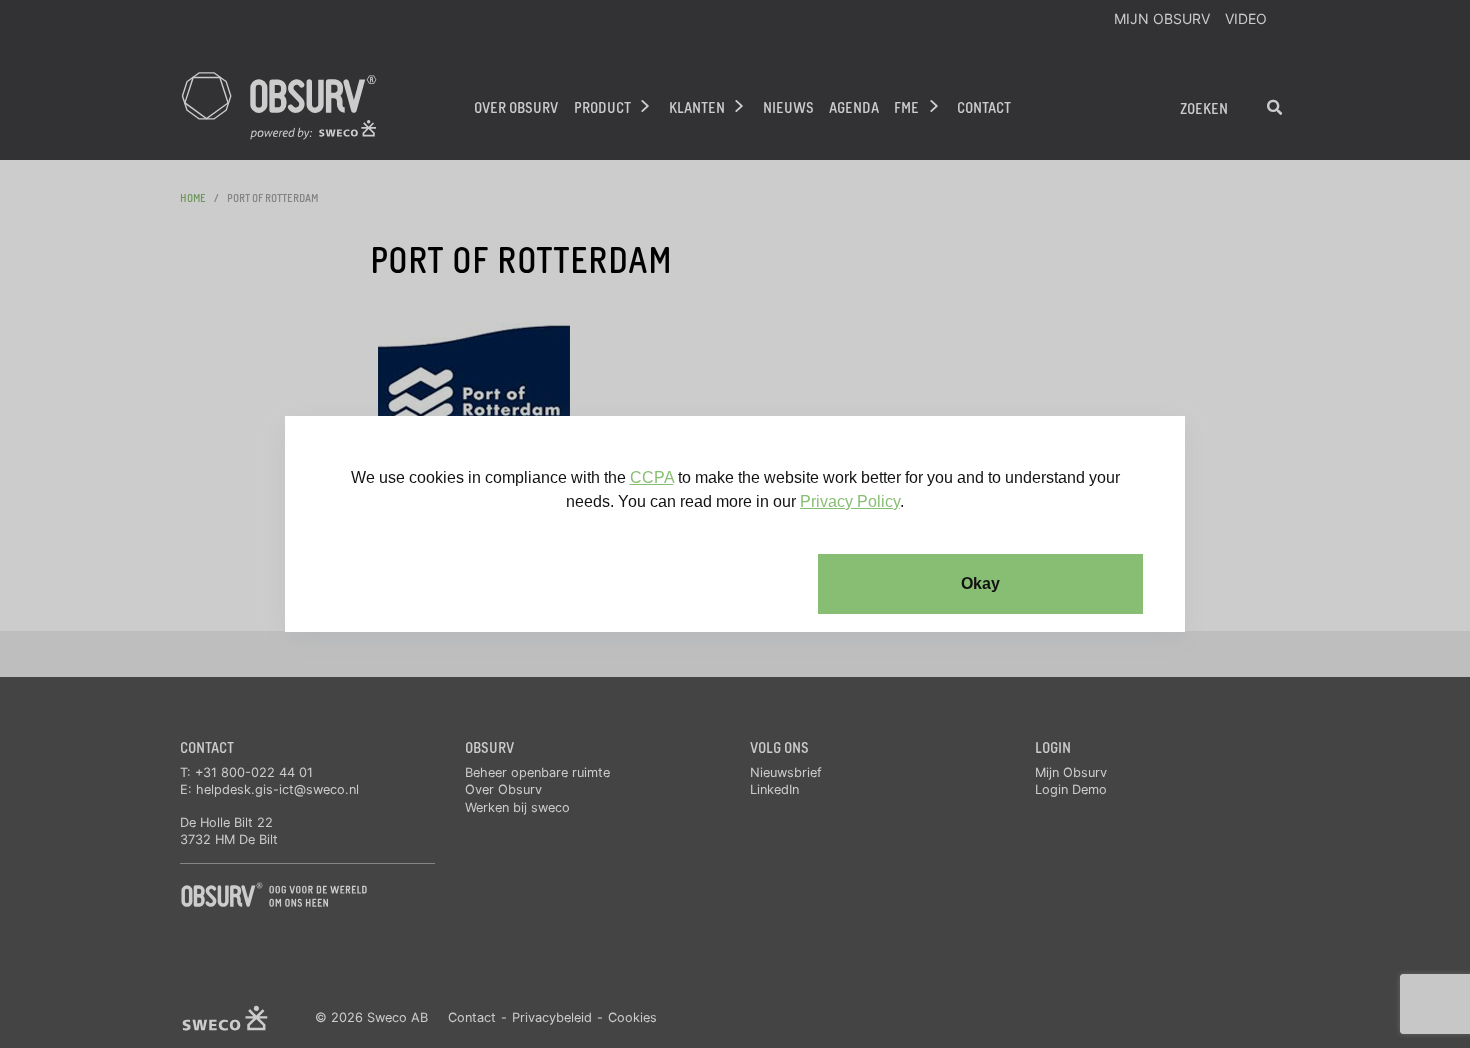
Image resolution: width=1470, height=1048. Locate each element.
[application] (735, 524)
